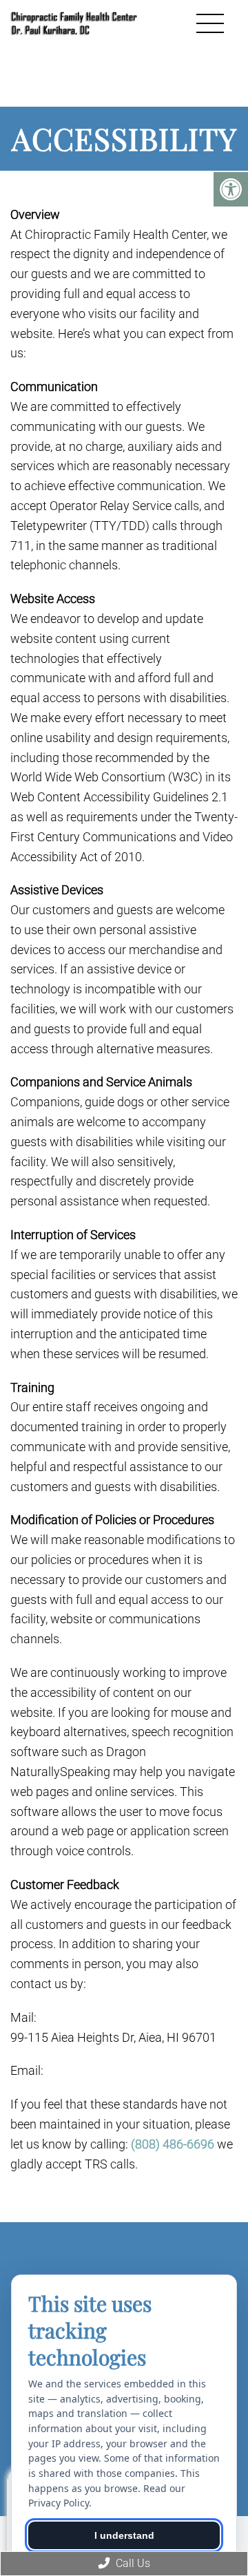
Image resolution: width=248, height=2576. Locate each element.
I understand (124, 2535)
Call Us (132, 2563)
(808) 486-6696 (173, 2144)
